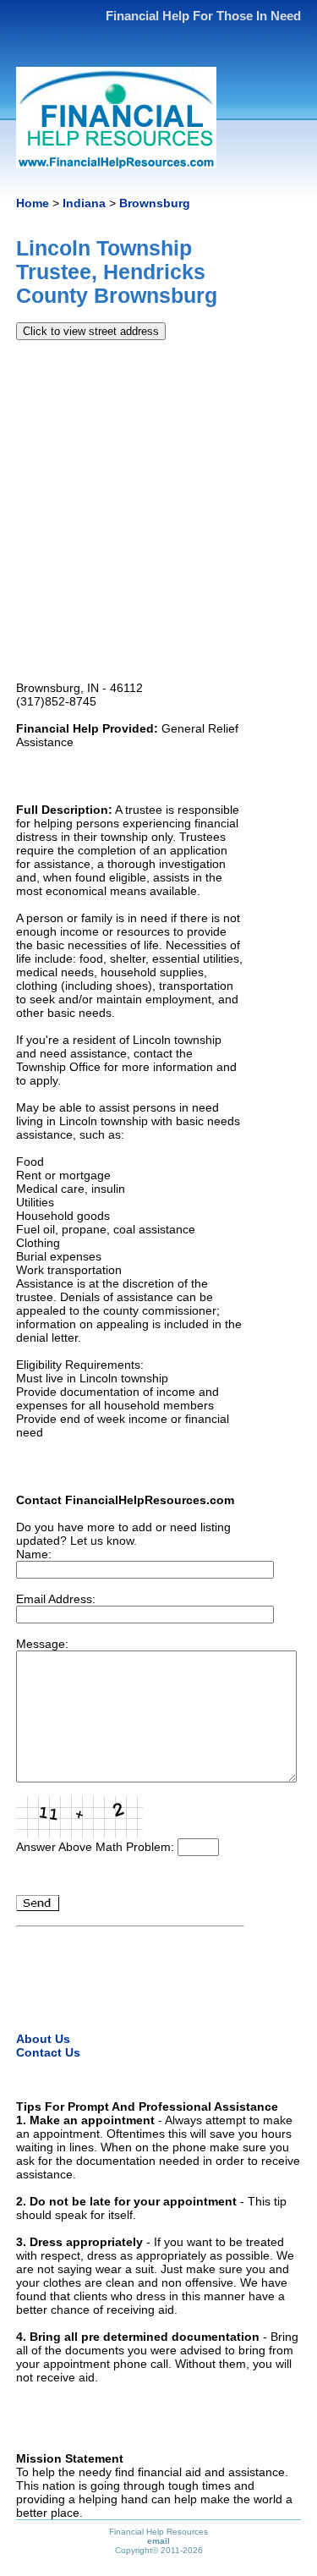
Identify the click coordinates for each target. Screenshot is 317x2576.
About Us (43, 2039)
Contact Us (48, 2052)
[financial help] (116, 161)
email (158, 2541)
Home (33, 203)
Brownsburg (155, 203)
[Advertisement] (158, 511)
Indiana (84, 203)
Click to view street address (91, 331)
